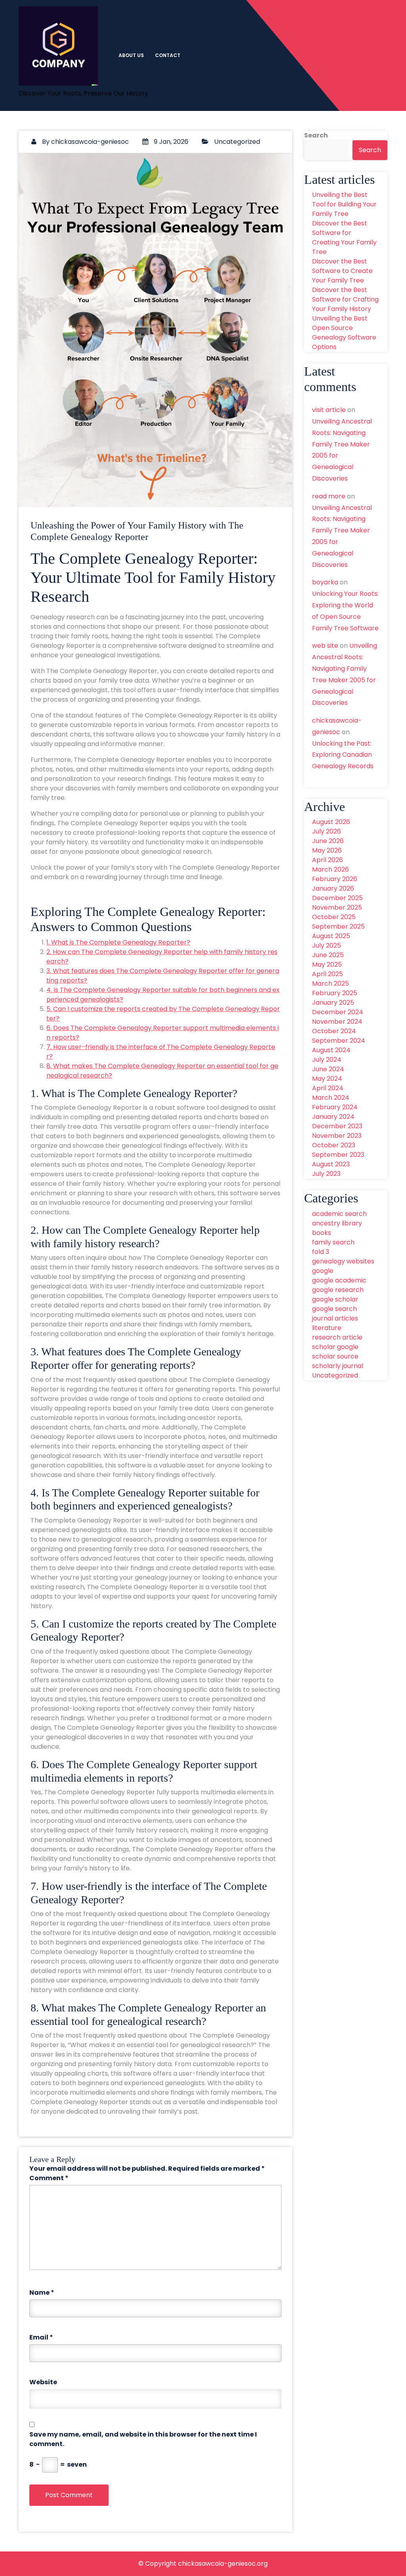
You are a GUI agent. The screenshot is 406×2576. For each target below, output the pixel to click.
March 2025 (330, 984)
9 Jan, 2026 (170, 142)
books (322, 1233)
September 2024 (339, 1041)
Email (41, 2337)
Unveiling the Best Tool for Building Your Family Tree (344, 204)
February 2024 (335, 1107)
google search (334, 1309)
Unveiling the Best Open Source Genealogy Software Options (344, 333)
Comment (49, 2178)
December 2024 (338, 1012)
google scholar (335, 1299)
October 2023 (334, 1145)
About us (131, 55)
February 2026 (335, 879)
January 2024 (333, 1117)
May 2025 (327, 965)
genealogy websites (343, 1261)
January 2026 (333, 888)
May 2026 (327, 850)
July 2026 (327, 831)
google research (338, 1290)
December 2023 (337, 1126)
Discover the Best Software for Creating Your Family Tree (344, 238)
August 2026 (331, 822)
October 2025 (334, 917)
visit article (329, 410)
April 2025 (327, 974)
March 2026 (330, 869)
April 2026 (327, 860)
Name (42, 2293)
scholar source (335, 1356)
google (323, 1271)
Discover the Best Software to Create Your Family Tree (342, 271)
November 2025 (337, 907)
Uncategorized (237, 142)
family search (333, 1242)
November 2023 (337, 1136)
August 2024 (331, 1050)
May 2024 (327, 1079)
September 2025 (338, 926)
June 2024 (328, 1069)
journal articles (335, 1318)
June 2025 (328, 955)
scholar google (335, 1347)
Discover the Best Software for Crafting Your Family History (345, 299)
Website (43, 2382)
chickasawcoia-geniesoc (90, 142)
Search (316, 135)
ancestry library (337, 1223)
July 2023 (326, 1174)
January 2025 (333, 1003)
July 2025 (327, 945)
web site (325, 646)
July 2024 (327, 1060)
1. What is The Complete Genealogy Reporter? (118, 942)
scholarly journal (338, 1366)
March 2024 (331, 1098)
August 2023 (331, 1164)
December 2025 (337, 898)
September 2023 (338, 1155)
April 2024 (328, 1088)
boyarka (325, 582)
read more (329, 496)
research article (337, 1337)
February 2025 (335, 993)
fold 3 (321, 1252)
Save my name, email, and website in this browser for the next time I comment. (143, 2439)
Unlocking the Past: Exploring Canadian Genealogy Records (343, 755)
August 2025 (331, 936)
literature (327, 1328)
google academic (339, 1280)
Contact (168, 55)
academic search (339, 1214)
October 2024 (334, 1031)
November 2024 (337, 1022)
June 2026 (328, 841)
